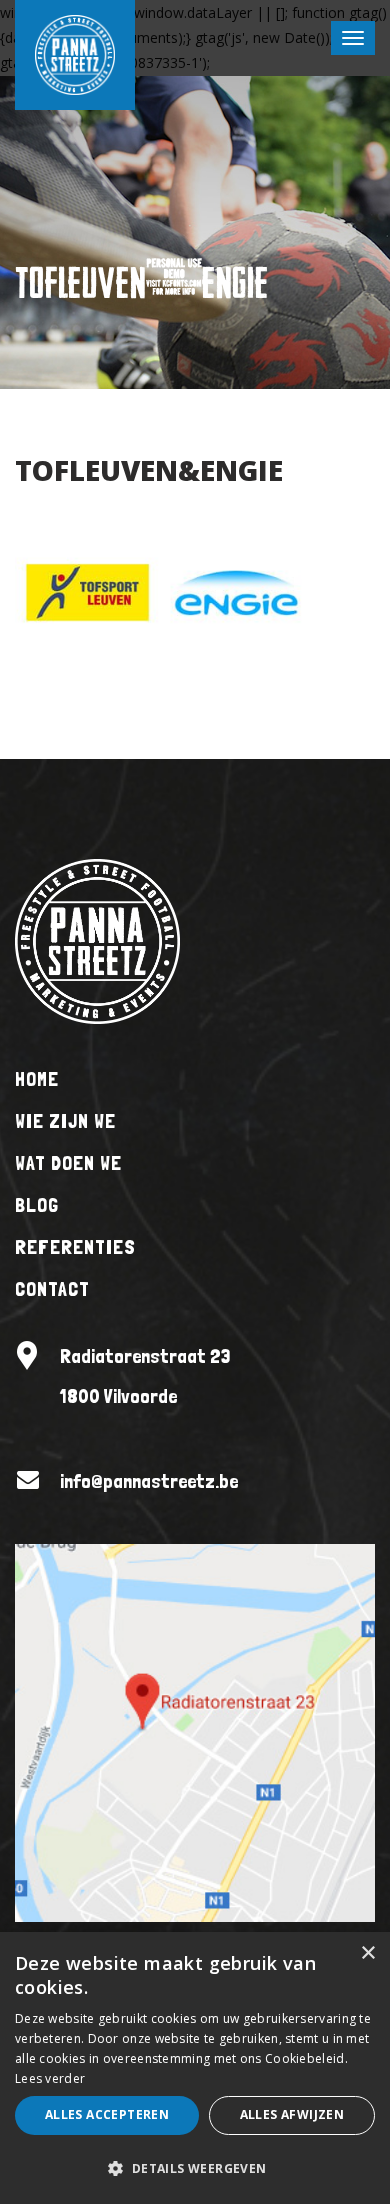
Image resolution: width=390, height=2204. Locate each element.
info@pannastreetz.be (149, 1481)
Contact (52, 1289)
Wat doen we (68, 1163)
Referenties (75, 1247)
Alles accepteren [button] (107, 2114)
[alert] (195, 2068)
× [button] (367, 1953)
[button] (195, 2168)
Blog (37, 1205)
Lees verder (50, 2078)
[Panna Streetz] (97, 939)
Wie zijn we (65, 1121)
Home (37, 1079)
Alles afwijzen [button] (292, 2114)
